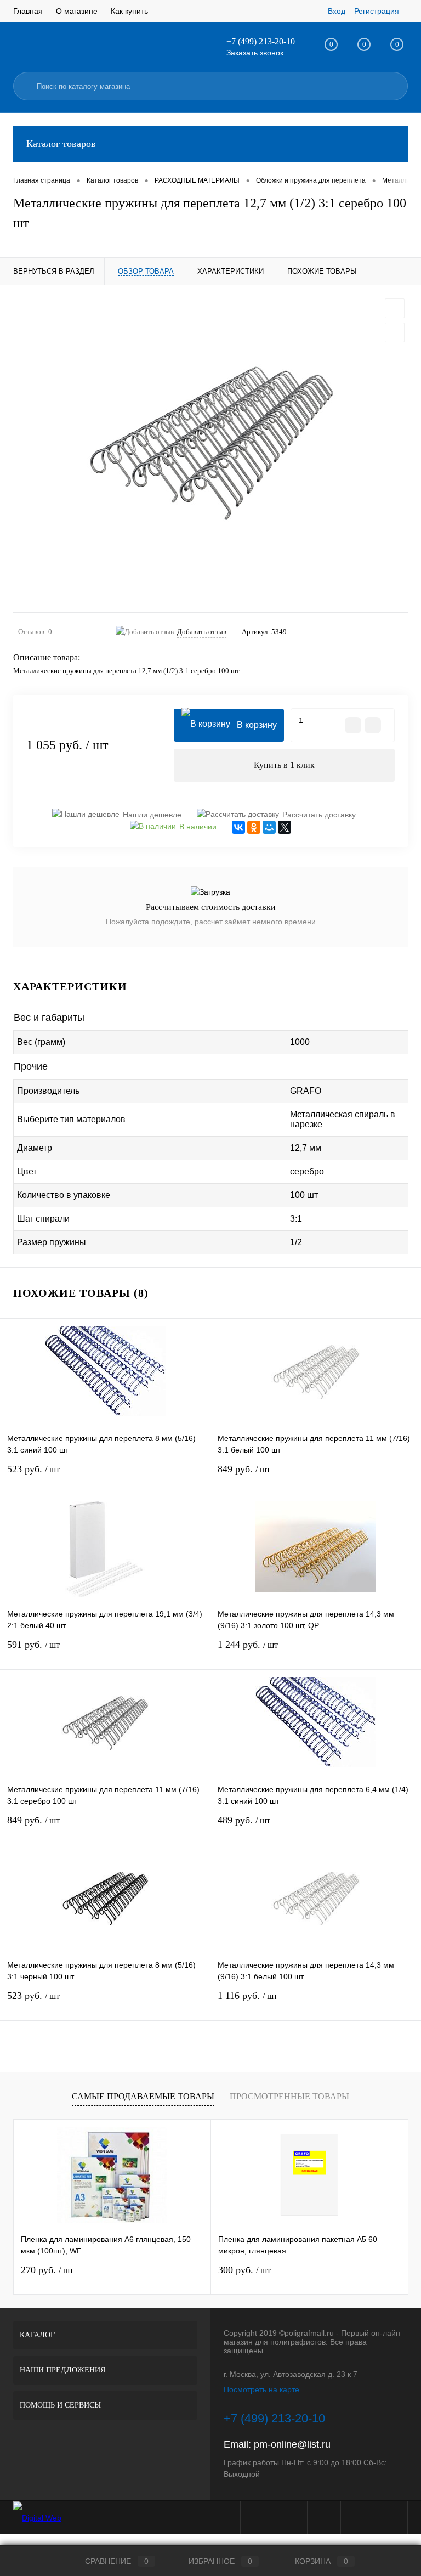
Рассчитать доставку (319, 815)
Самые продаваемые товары (143, 2096)
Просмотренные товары (289, 2096)
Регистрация (377, 11)
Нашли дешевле (152, 815)
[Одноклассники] (254, 827)
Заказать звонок (255, 53)
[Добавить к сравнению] (395, 332)
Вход (337, 11)
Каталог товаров (61, 144)
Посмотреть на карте (261, 2389)
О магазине (77, 11)
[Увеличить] (210, 449)
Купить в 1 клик (284, 765)
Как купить (129, 11)
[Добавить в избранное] (395, 308)
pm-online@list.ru (292, 2444)
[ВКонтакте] (238, 827)
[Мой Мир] (269, 827)
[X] (285, 827)
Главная (28, 11)
